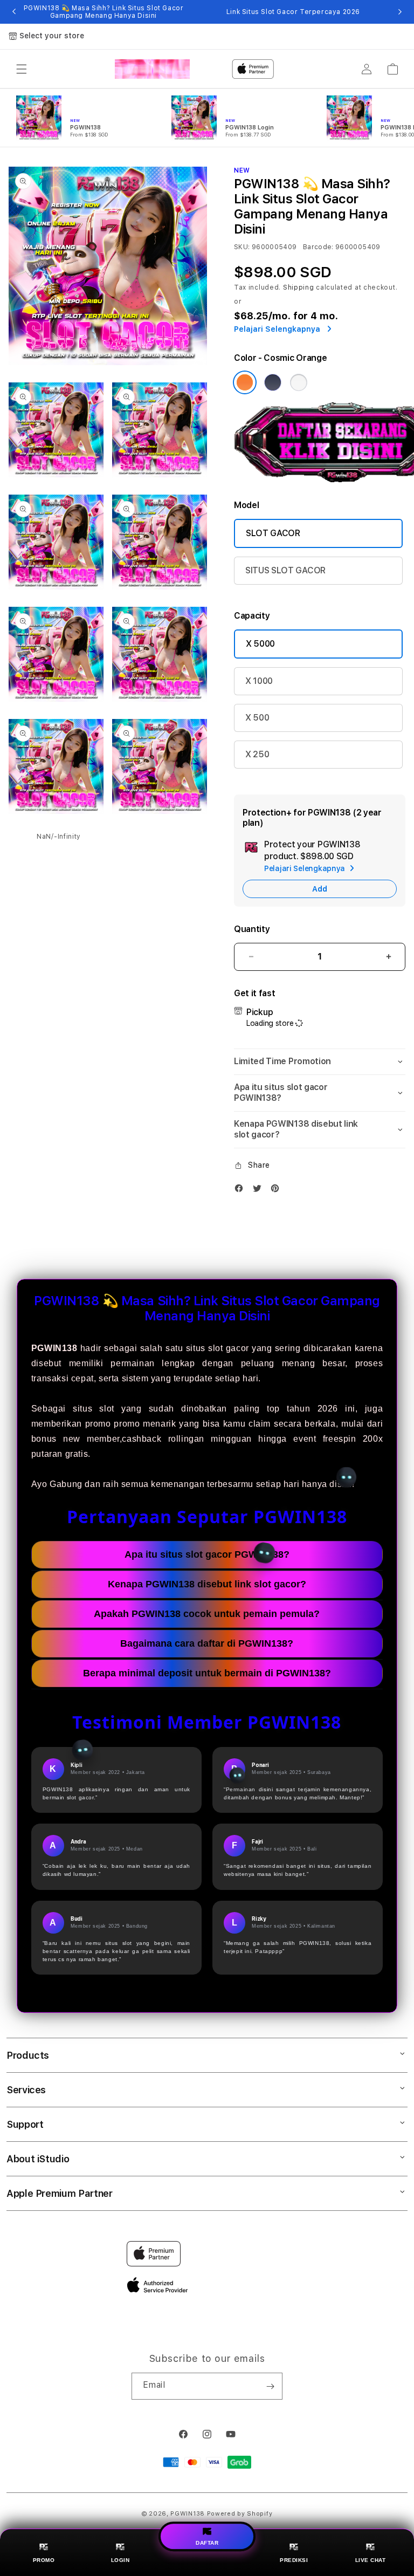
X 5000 (260, 644)
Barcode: (318, 247)
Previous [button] (14, 12)
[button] (22, 69)
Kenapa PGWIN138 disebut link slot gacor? (207, 1584)
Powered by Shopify (240, 2514)
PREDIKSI (294, 2560)
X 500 (257, 718)
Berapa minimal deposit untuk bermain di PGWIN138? (207, 1673)
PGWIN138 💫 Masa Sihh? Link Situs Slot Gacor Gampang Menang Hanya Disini (104, 12)
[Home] (152, 69)
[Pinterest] (278, 1191)
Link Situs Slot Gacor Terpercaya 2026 (293, 12)
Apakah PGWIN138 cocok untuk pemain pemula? (207, 1614)
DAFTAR (207, 2542)
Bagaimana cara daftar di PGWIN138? (207, 1643)
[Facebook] (241, 1191)
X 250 (257, 754)
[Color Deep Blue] (273, 382)
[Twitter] (260, 1191)
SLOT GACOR (273, 533)
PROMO (44, 2560)
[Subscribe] (270, 2386)
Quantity (252, 929)
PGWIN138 (188, 2514)
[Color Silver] (299, 382)
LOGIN (120, 2560)
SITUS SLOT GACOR (285, 570)
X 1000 (259, 681)
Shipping (299, 287)
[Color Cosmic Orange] (245, 382)
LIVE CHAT (371, 2560)
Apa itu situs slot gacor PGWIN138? (207, 1554)
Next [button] (400, 12)
